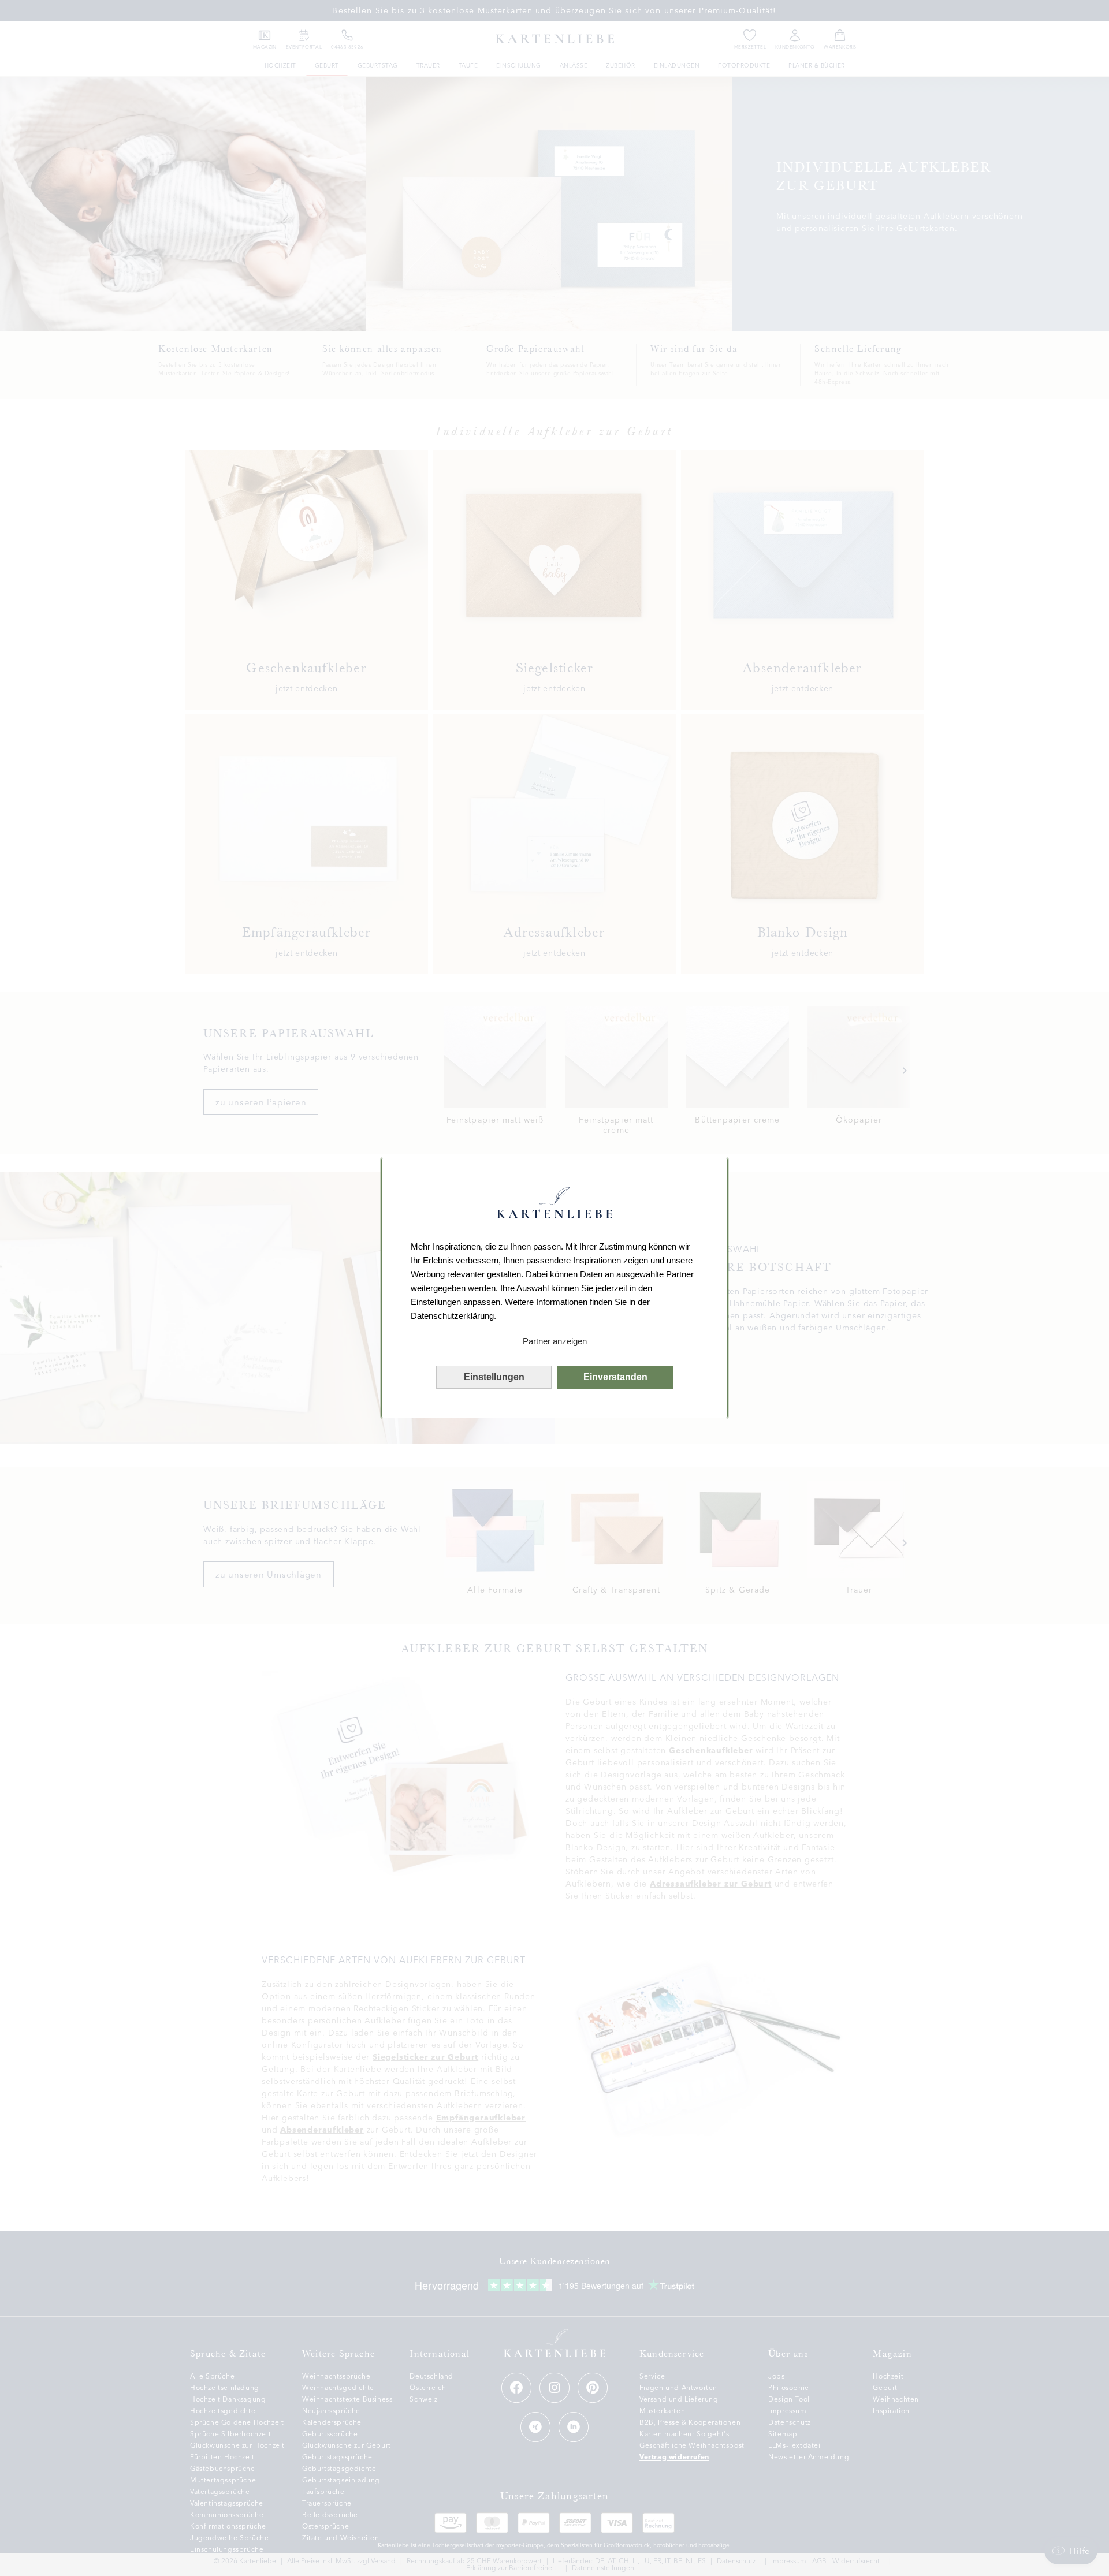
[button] (554, 1341)
